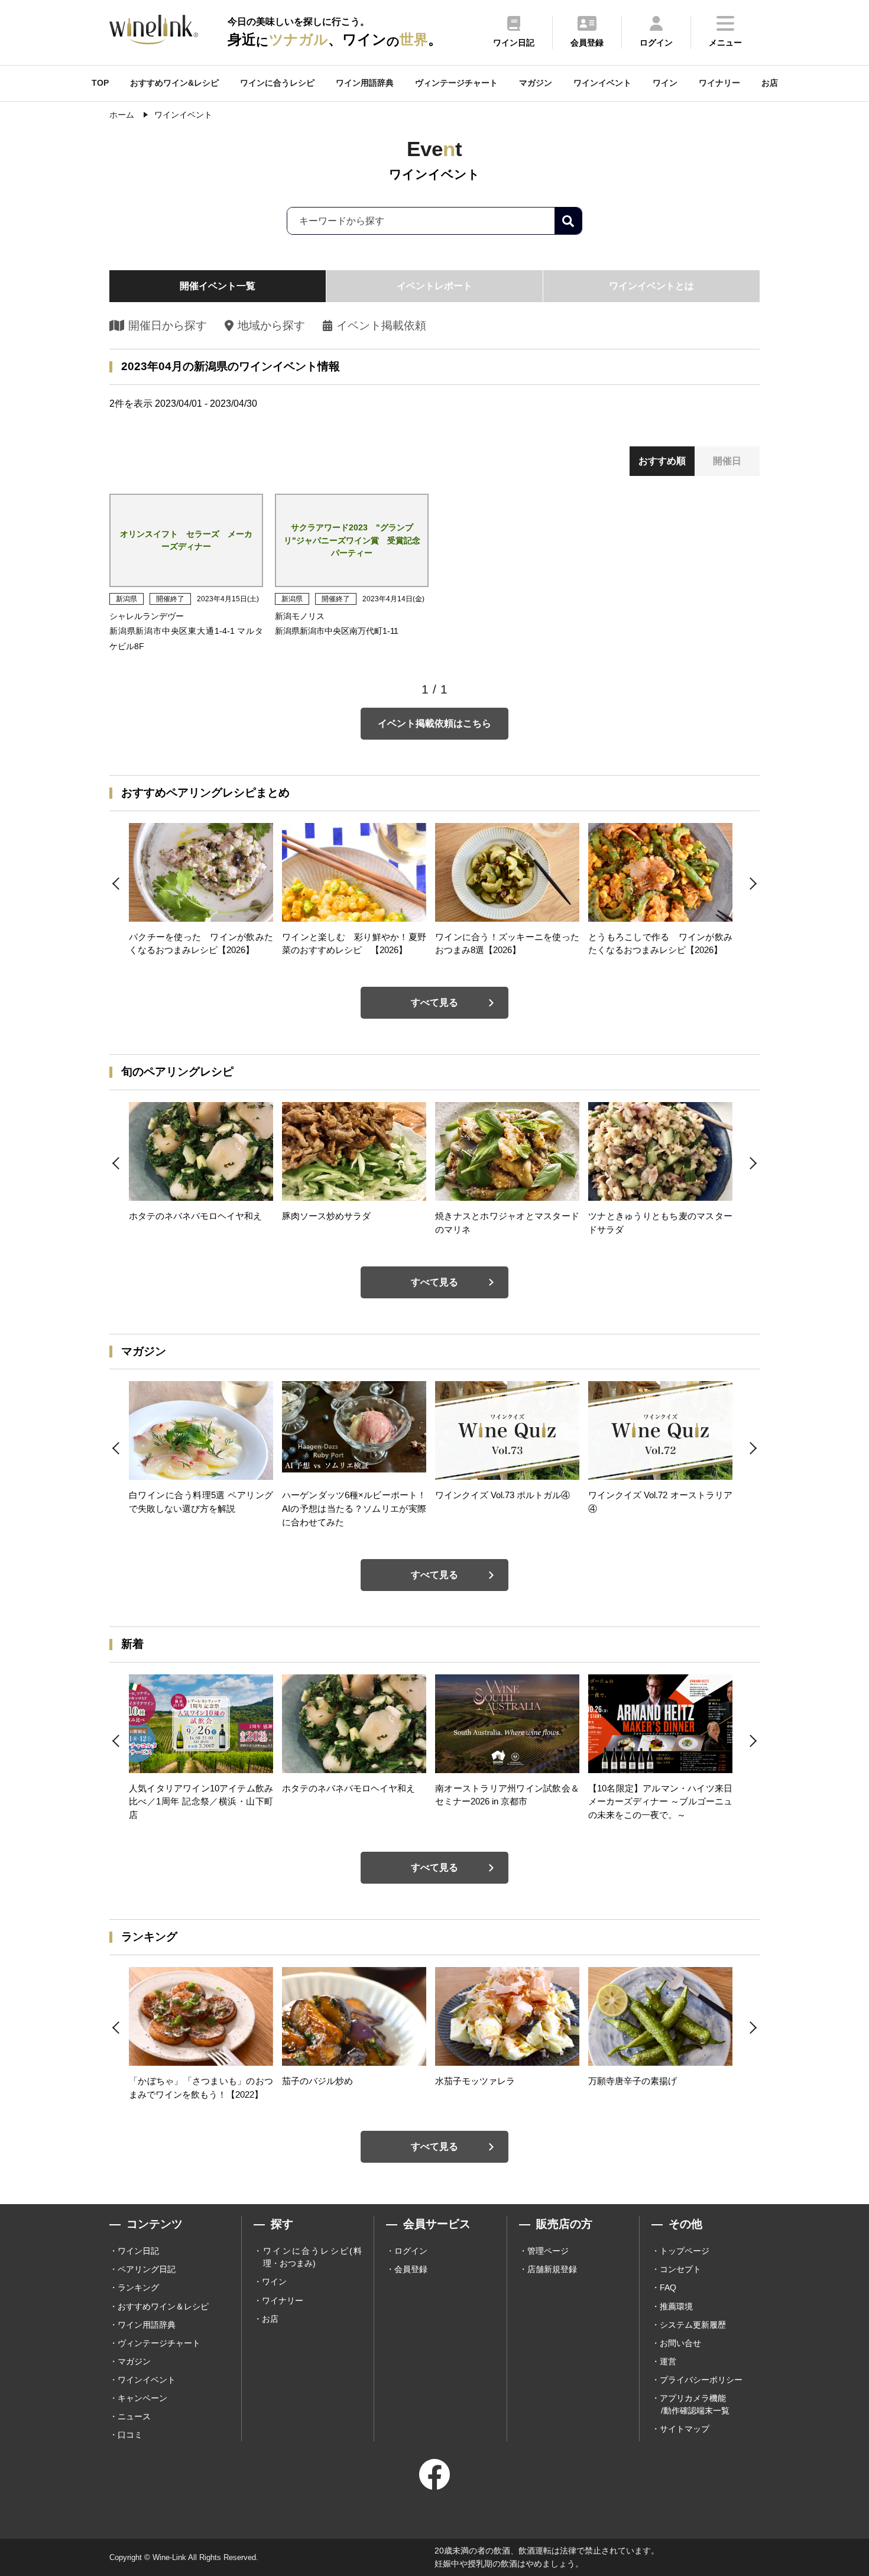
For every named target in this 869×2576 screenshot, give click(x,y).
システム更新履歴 (693, 2325)
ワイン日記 (138, 2251)
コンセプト (680, 2269)
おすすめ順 (662, 461)
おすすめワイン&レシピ (174, 83)
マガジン (536, 83)
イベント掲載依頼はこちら (434, 723)
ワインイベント (602, 83)
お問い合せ (680, 2343)
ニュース (134, 2416)
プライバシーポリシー (701, 2380)
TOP (100, 83)
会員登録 (411, 2269)
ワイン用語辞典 (365, 83)
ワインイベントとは (651, 286)
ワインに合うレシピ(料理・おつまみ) (312, 2257)
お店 (770, 83)
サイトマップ (685, 2429)
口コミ (130, 2435)
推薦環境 (676, 2306)
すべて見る (434, 1002)
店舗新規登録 (552, 2269)
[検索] (568, 221)
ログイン (411, 2251)
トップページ (685, 2251)
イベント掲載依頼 (381, 325)
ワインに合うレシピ (277, 83)
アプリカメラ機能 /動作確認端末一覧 (695, 2404)
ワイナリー (719, 83)
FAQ (668, 2287)
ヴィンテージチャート (456, 83)
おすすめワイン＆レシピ (163, 2306)
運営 (668, 2361)
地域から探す (271, 325)
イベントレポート (434, 286)
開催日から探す (168, 325)
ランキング (138, 2287)
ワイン (665, 83)
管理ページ (548, 2251)
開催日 (727, 461)
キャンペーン (142, 2398)
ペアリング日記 (147, 2269)
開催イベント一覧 (218, 286)
